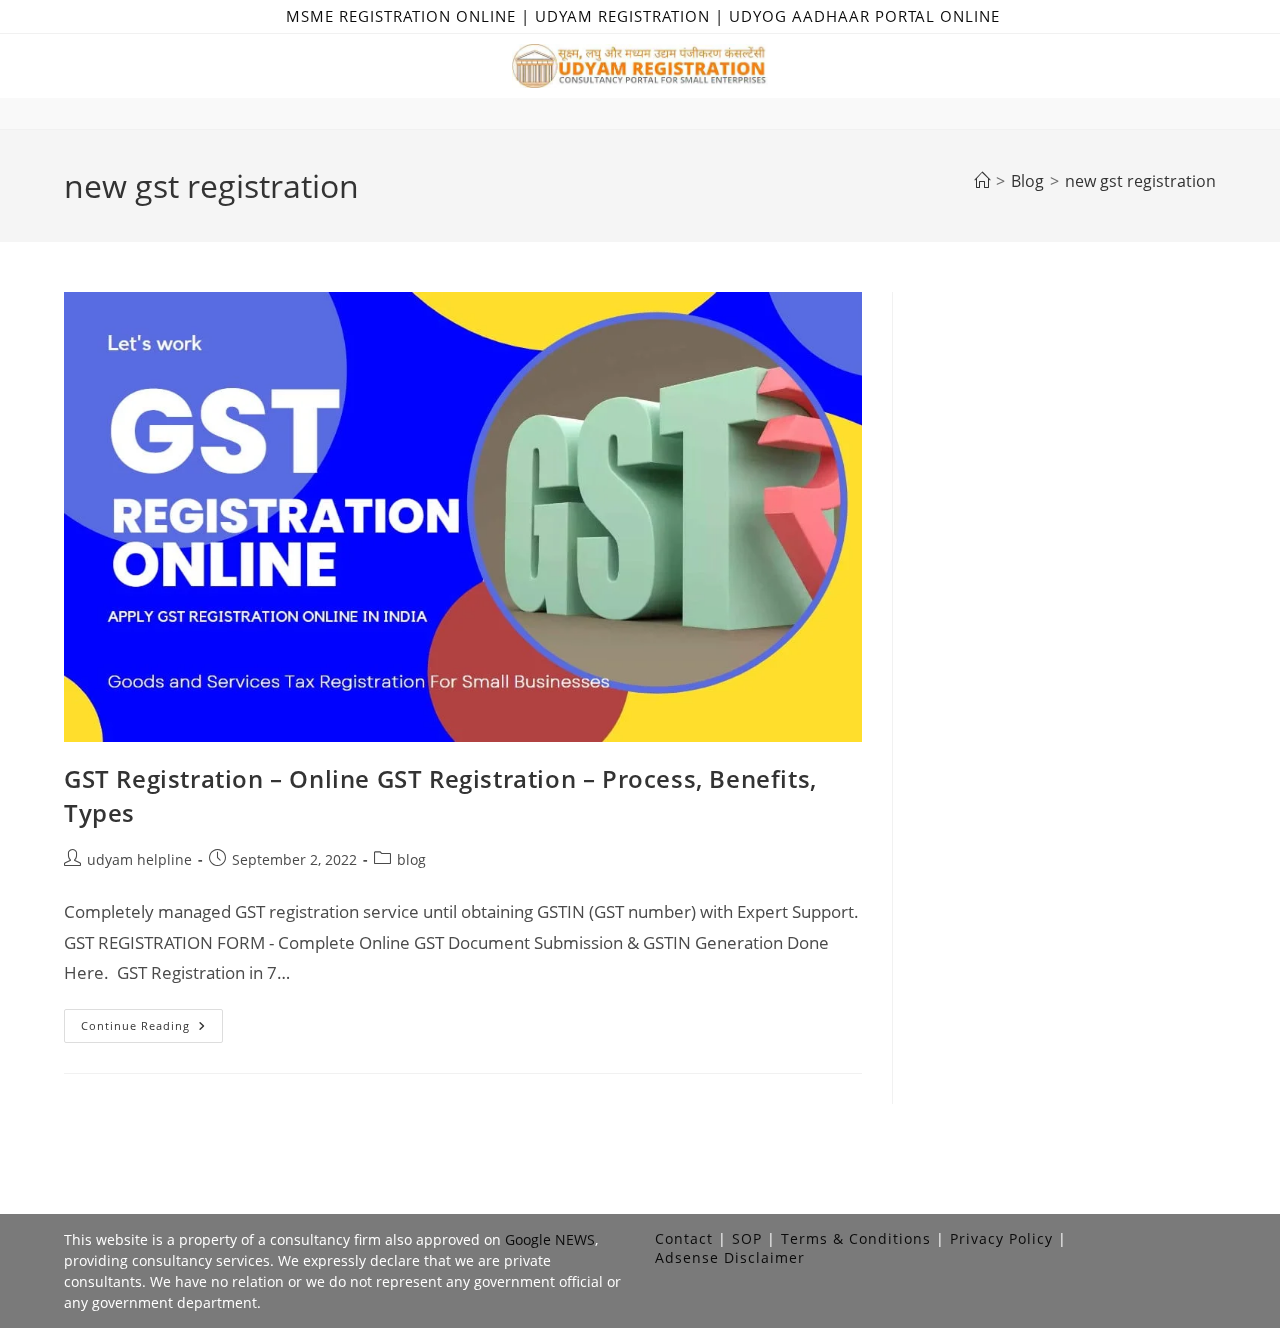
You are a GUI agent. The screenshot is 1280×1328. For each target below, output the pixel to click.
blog (411, 859)
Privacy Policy (1001, 1238)
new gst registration (1140, 181)
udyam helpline (139, 859)
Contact (684, 1238)
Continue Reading (152, 1029)
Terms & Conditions (856, 1238)
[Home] (982, 181)
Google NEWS (550, 1239)
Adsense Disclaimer (730, 1257)
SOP (747, 1238)
